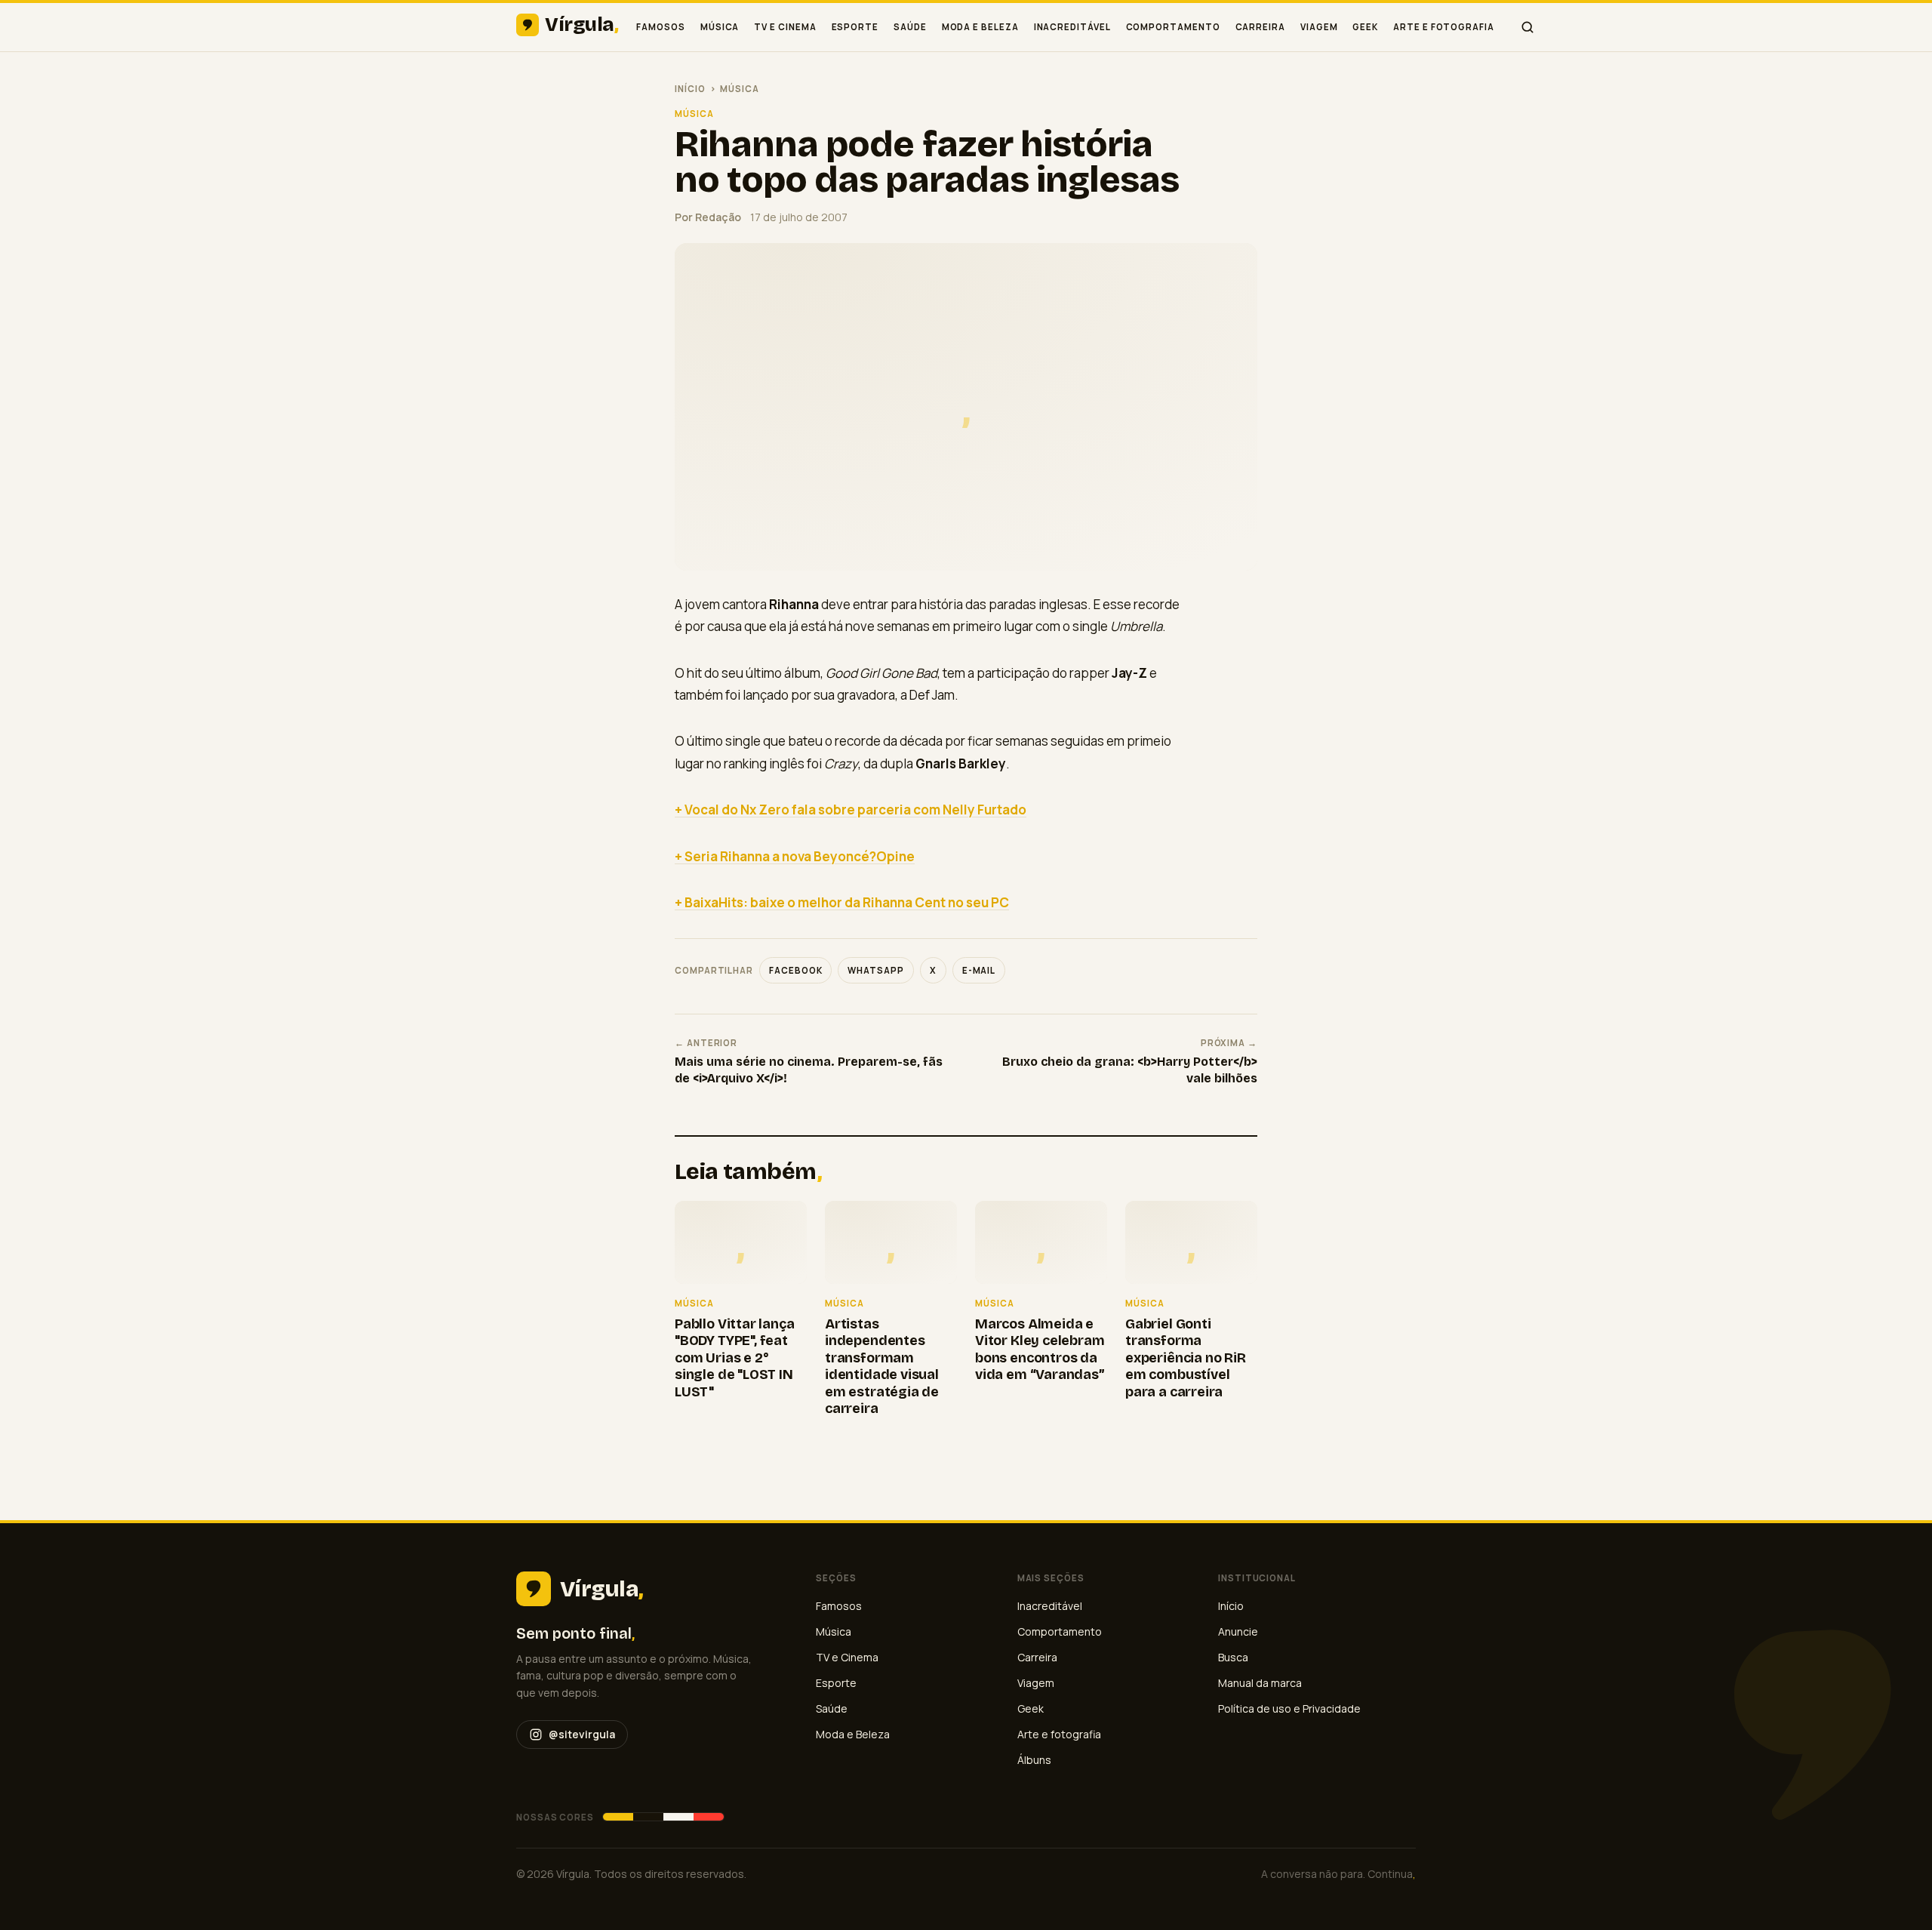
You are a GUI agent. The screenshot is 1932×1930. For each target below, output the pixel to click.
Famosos (660, 27)
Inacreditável (1072, 27)
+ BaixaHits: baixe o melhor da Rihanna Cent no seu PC (842, 902)
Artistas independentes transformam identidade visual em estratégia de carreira (882, 1367)
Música (720, 27)
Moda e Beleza (980, 27)
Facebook (795, 970)
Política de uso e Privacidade (1289, 1708)
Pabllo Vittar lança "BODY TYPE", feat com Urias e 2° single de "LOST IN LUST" (735, 1358)
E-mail (979, 970)
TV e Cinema (785, 27)
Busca (1233, 1657)
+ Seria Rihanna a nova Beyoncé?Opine (795, 856)
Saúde (910, 27)
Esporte (855, 27)
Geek (1365, 27)
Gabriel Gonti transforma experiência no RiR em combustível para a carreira (1186, 1358)
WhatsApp (875, 970)
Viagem (1319, 27)
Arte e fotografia (1444, 27)
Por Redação (708, 217)
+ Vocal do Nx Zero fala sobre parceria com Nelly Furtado (851, 810)
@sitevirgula (582, 1734)
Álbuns (1034, 1760)
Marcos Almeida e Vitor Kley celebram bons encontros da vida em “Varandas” (1040, 1350)
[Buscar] (1527, 27)
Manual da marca (1260, 1683)
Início (690, 89)
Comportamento (1173, 27)
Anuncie (1238, 1631)
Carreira (1260, 27)
